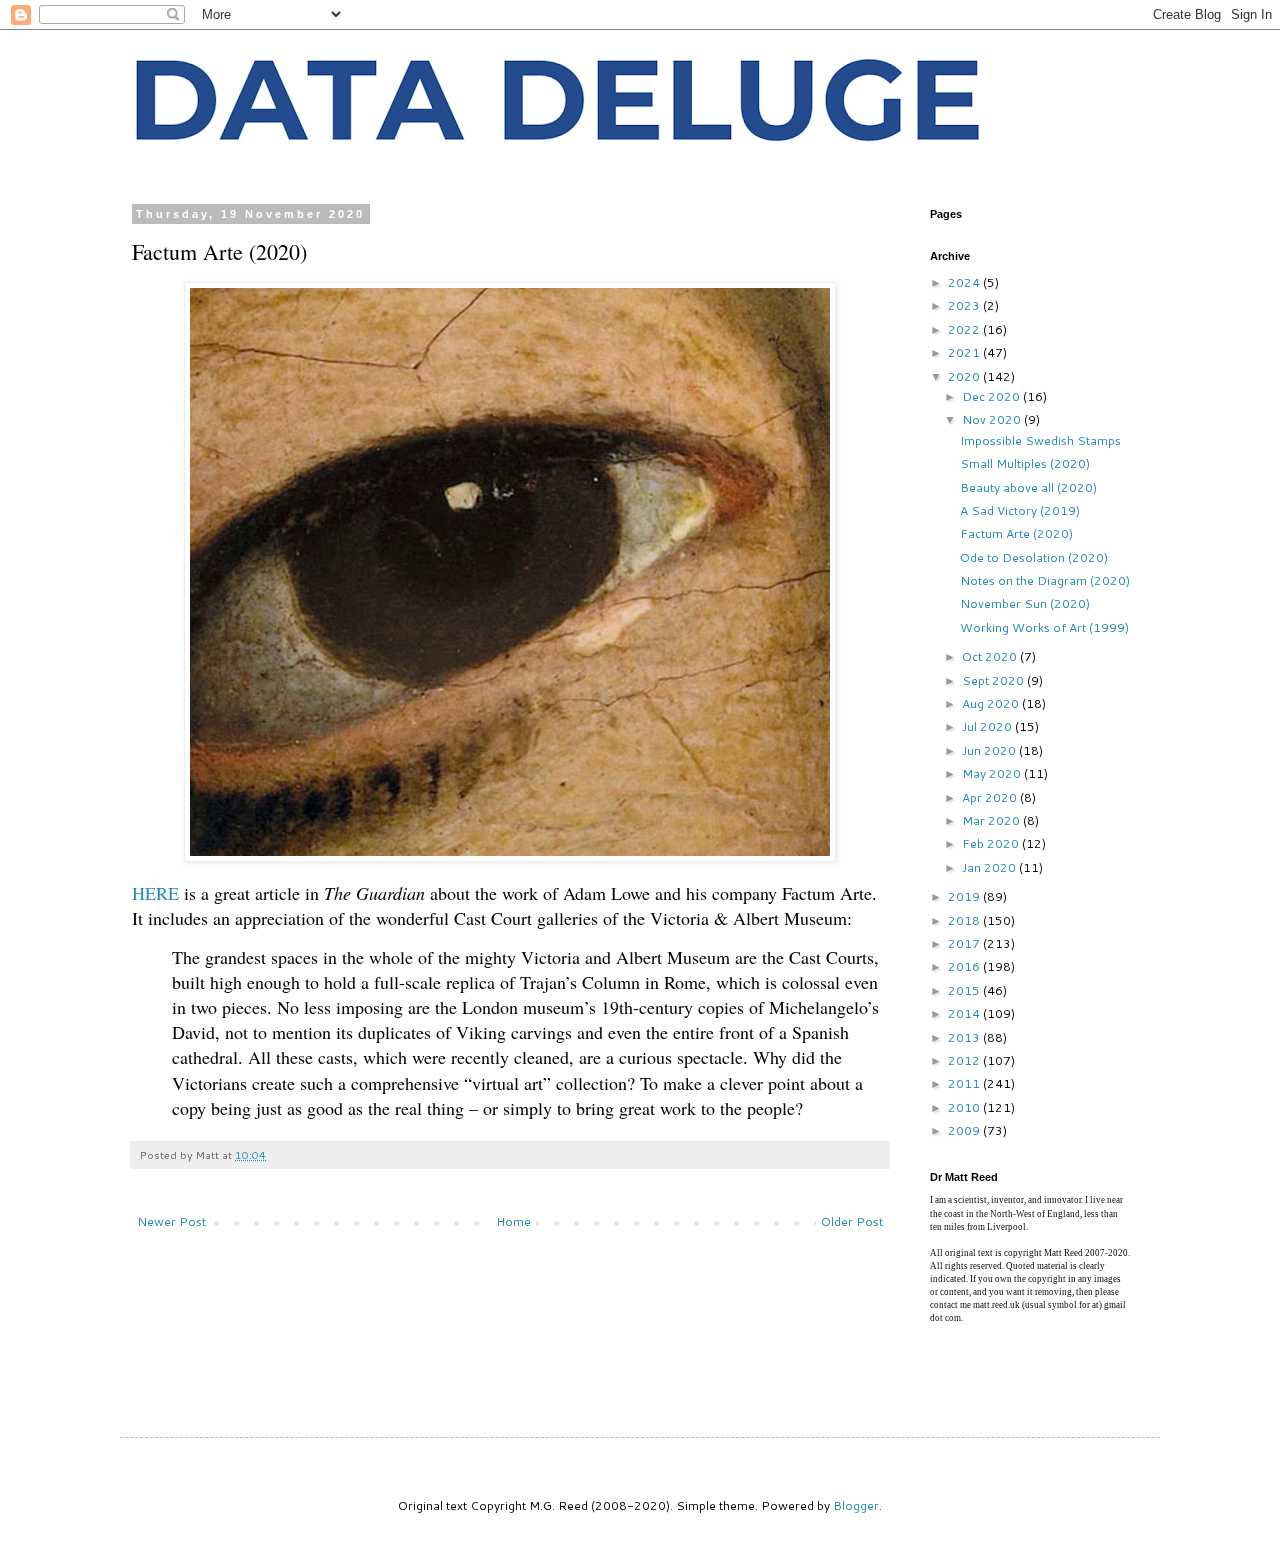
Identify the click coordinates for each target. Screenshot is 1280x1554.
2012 (965, 1060)
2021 (965, 352)
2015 (965, 990)
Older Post (852, 1221)
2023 (965, 305)
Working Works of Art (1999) (1044, 627)
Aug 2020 (992, 703)
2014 (965, 1013)
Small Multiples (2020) (1025, 463)
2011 (965, 1083)
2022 (965, 329)
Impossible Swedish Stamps (1040, 440)
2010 (965, 1107)
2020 (965, 376)
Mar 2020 (992, 820)
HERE (155, 893)
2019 (965, 896)
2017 (965, 943)
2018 (965, 920)
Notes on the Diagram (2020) (1045, 580)
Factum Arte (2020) (1016, 533)
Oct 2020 (991, 656)
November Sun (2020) (1025, 603)
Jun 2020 (990, 750)
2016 (965, 966)
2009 (965, 1130)
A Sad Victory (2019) (1020, 510)
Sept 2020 (994, 680)
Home (513, 1221)
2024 (965, 282)
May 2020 (993, 773)
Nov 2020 (993, 419)
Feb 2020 (992, 843)
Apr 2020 (991, 797)
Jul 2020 (988, 726)
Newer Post (171, 1221)
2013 (965, 1037)
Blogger (856, 1505)
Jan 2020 (990, 867)
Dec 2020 (992, 396)
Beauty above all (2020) (1028, 487)
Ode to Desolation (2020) (1034, 557)
